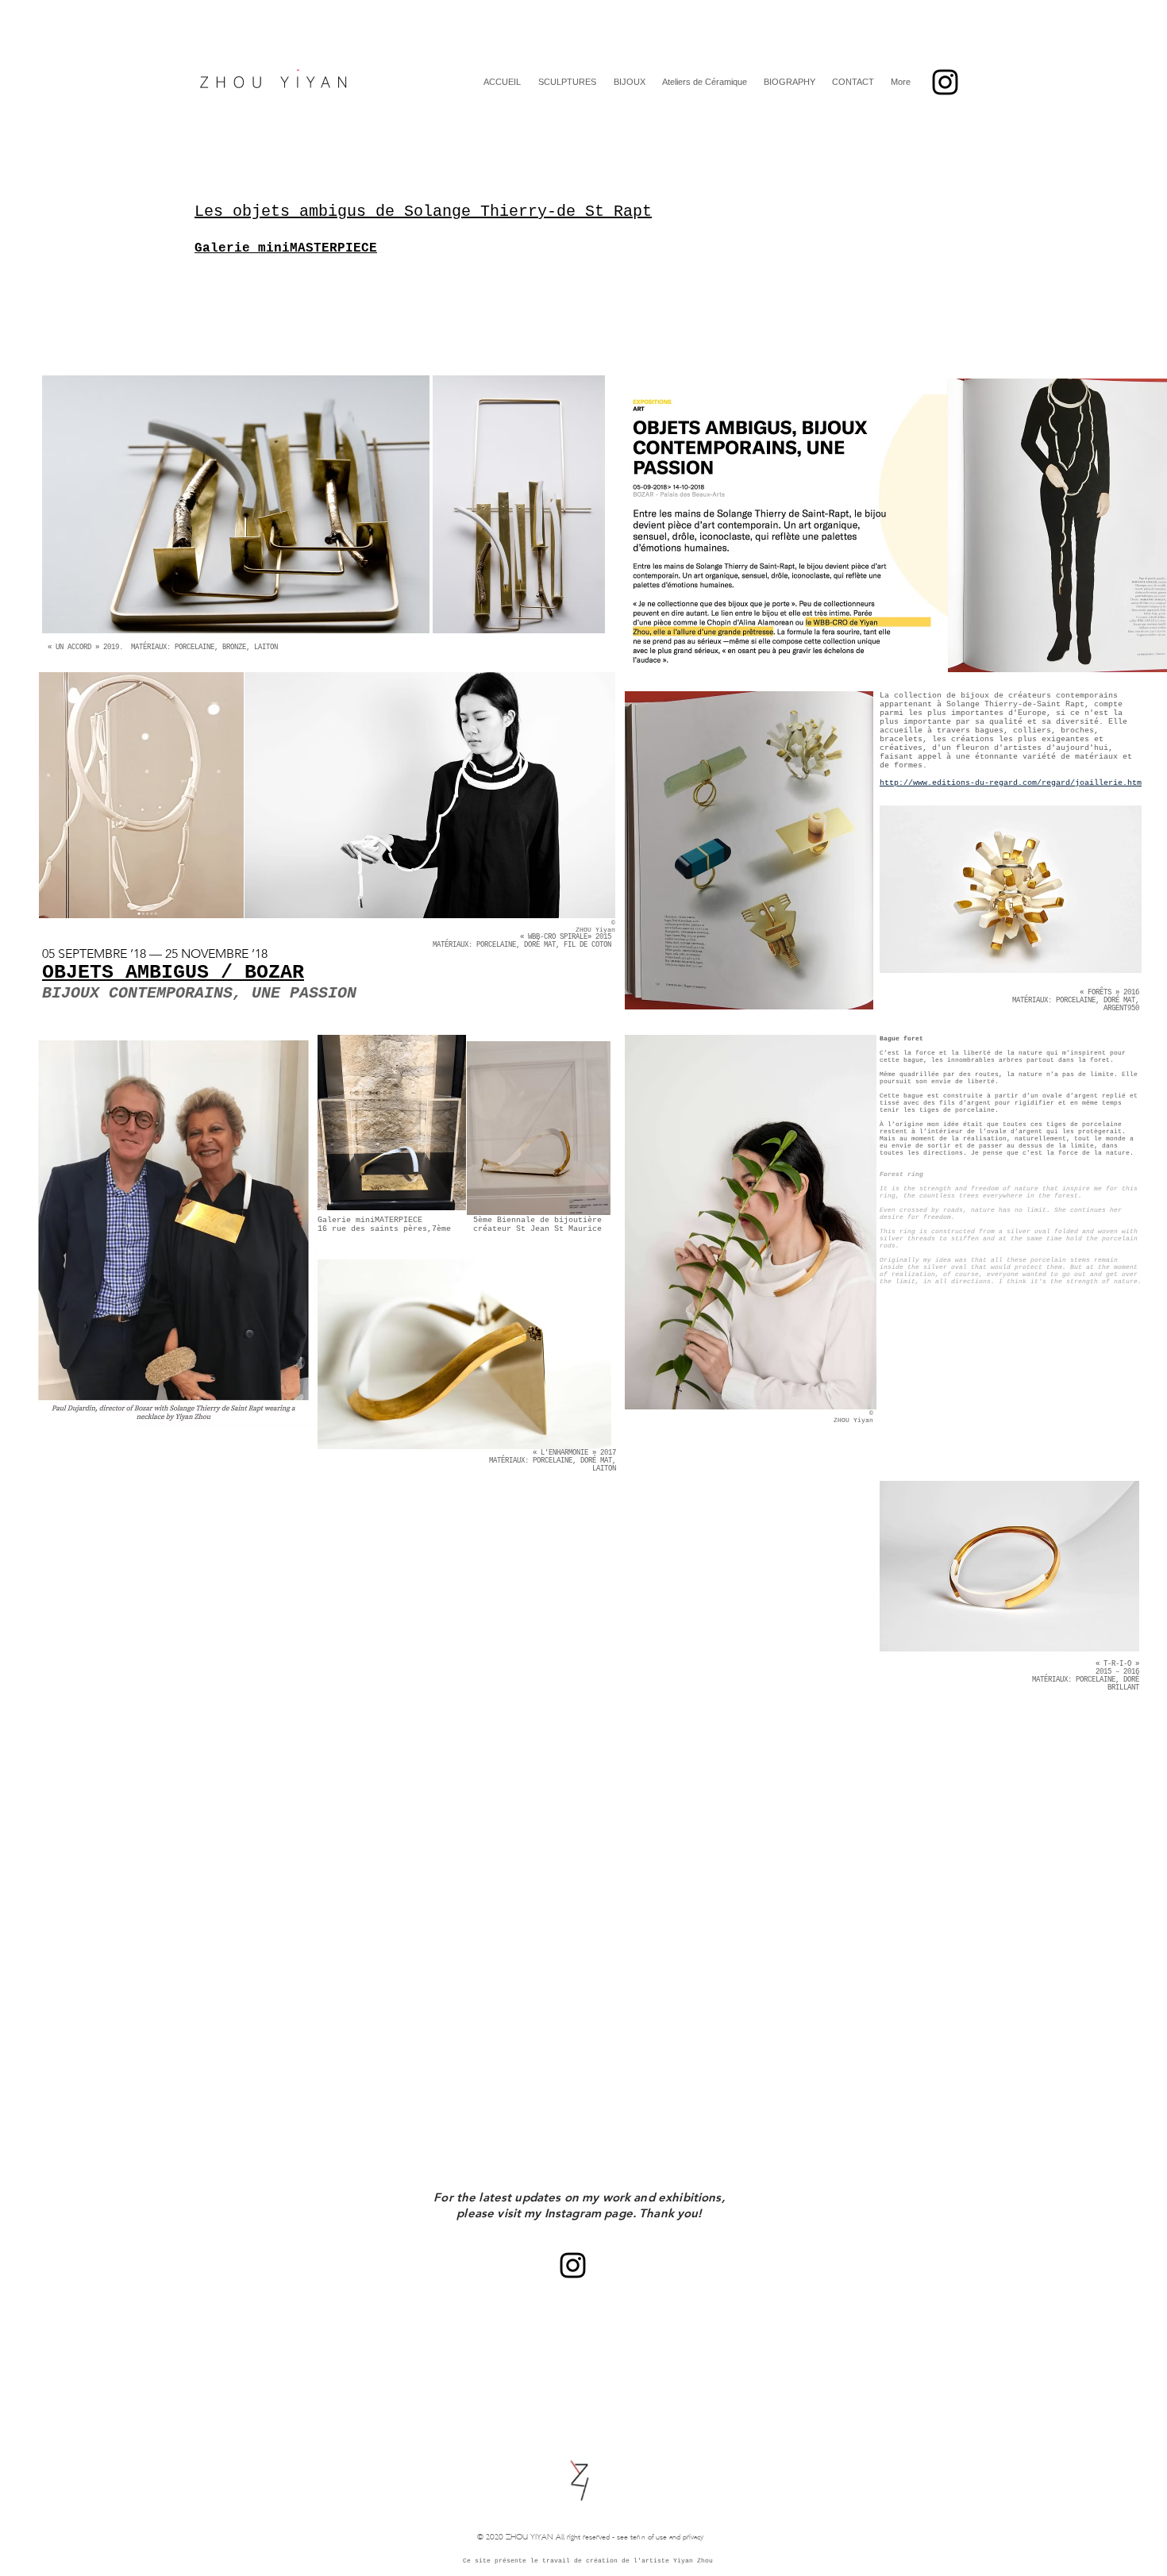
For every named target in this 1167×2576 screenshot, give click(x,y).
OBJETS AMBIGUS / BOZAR (173, 973)
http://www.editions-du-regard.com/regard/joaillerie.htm (1011, 783)
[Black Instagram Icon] (945, 82)
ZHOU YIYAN (530, 2538)
